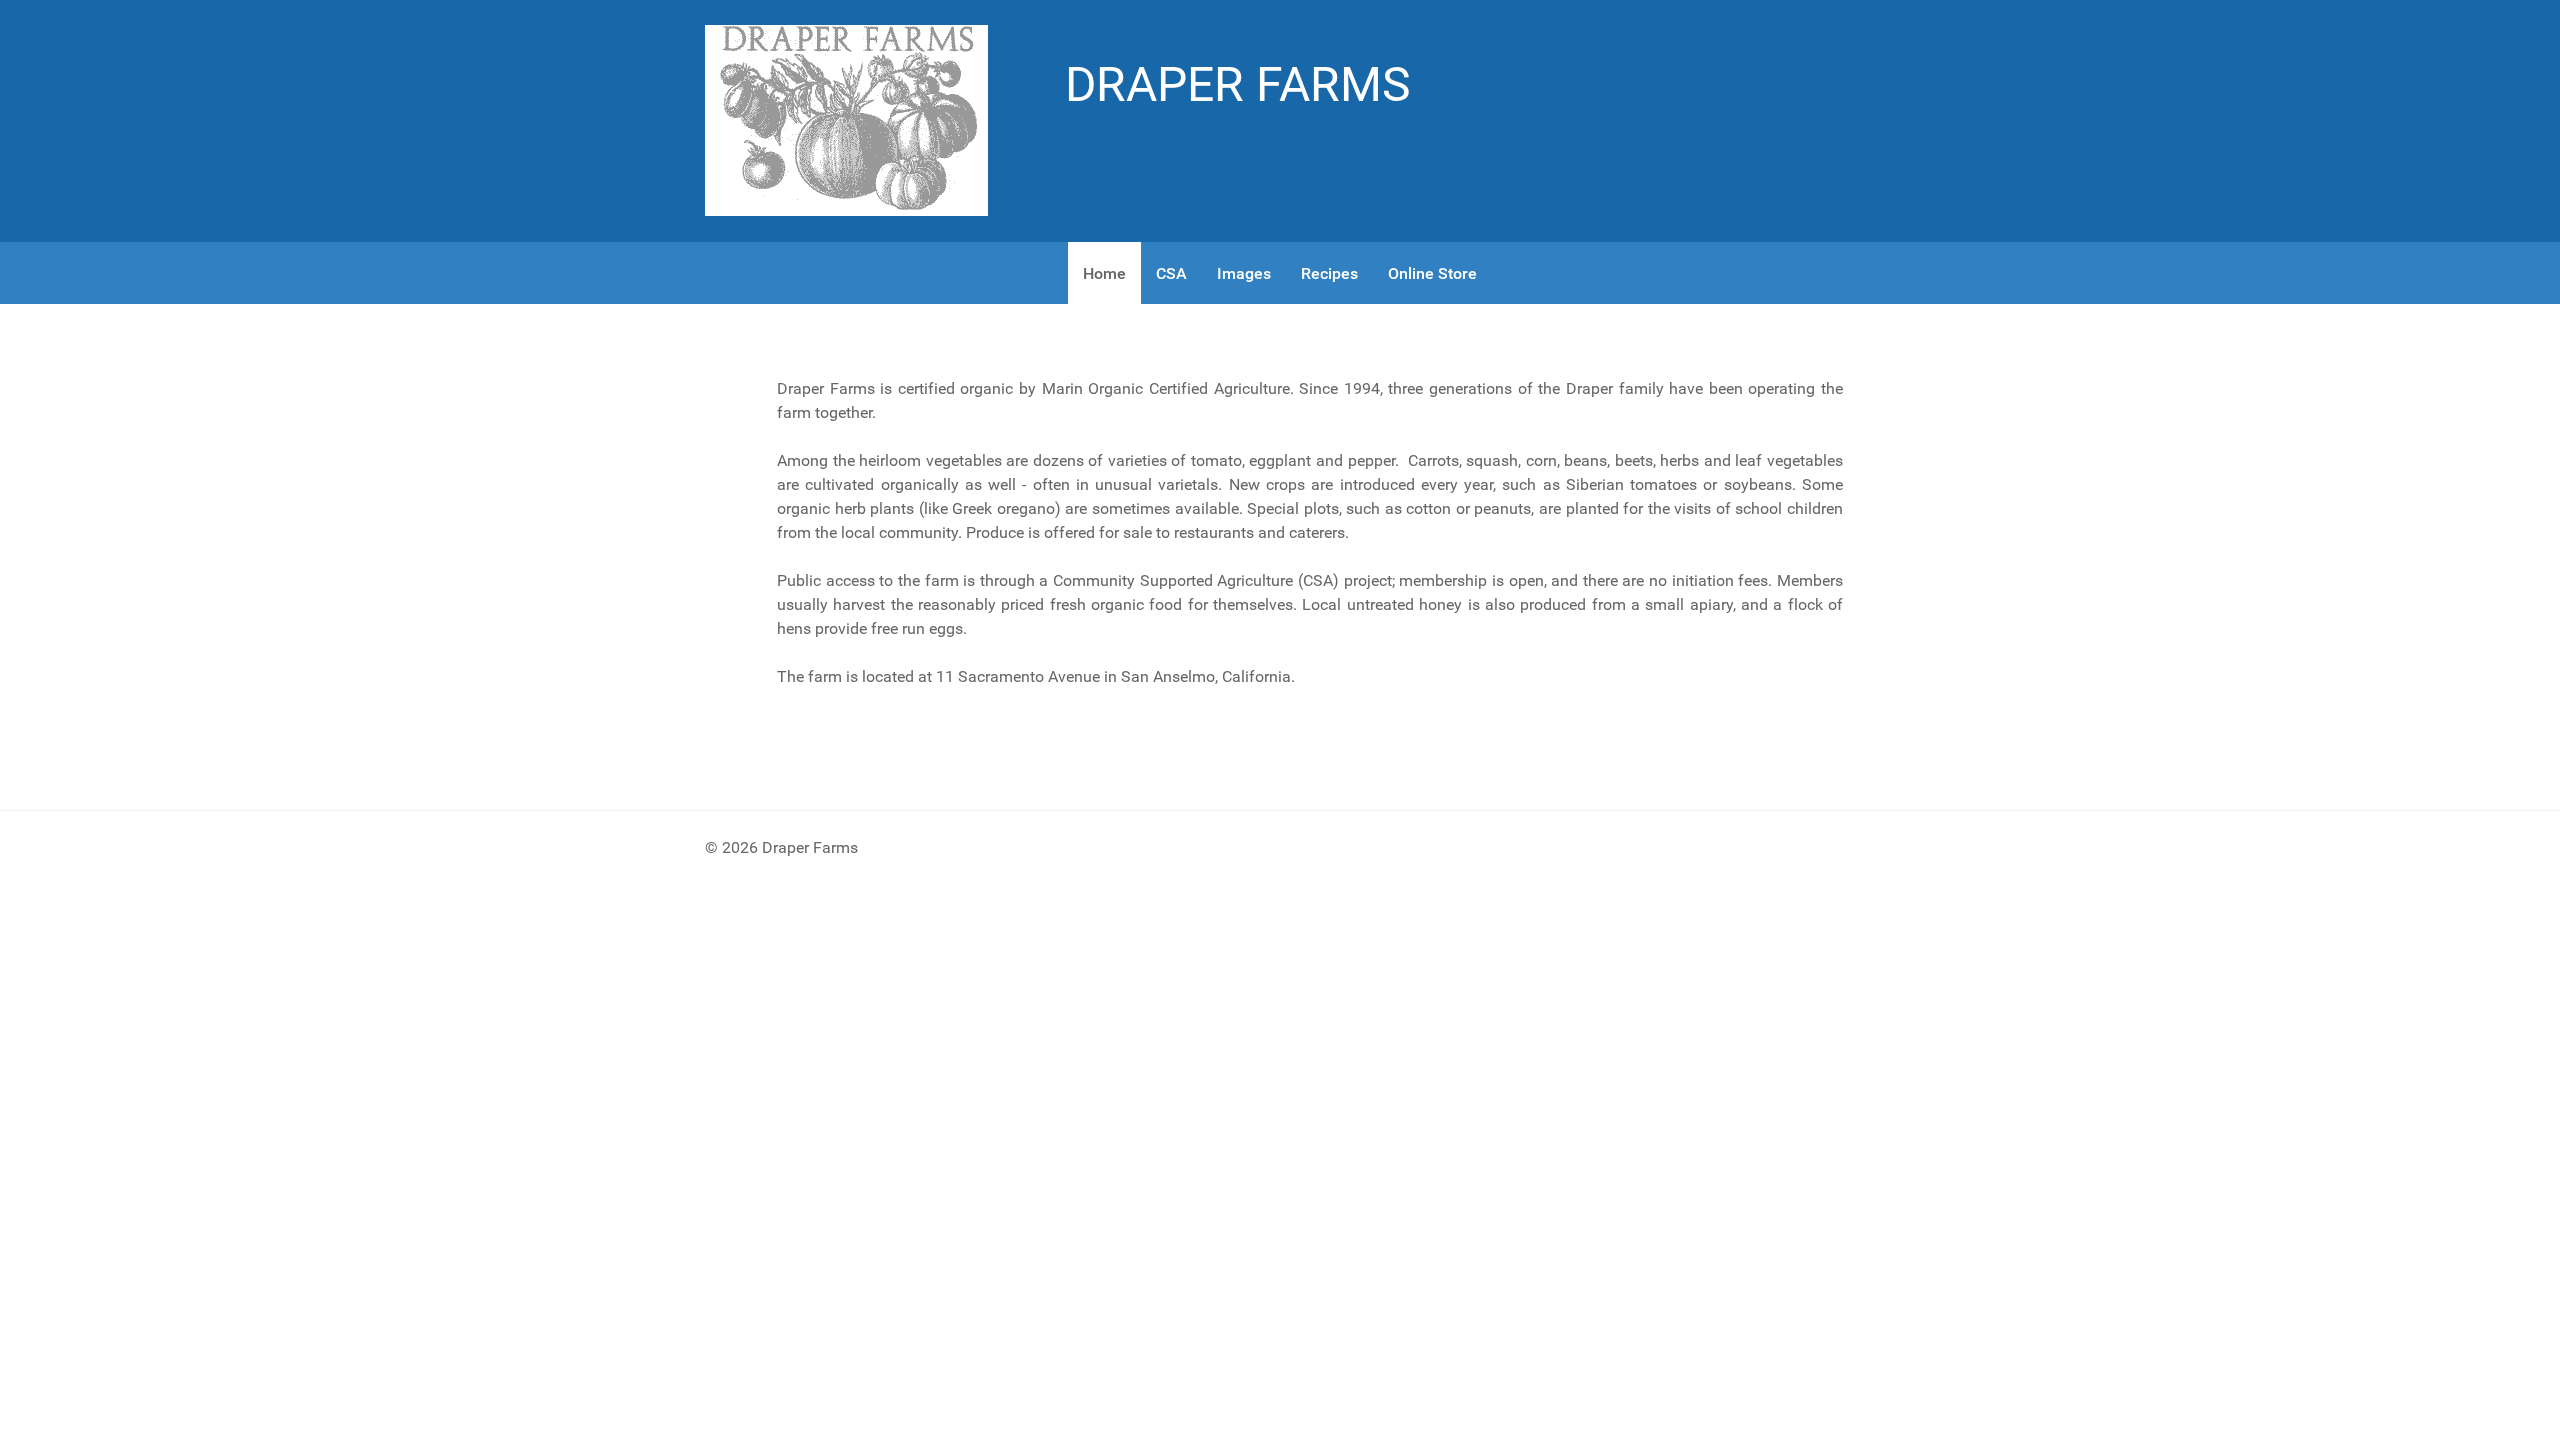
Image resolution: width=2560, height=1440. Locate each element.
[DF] (846, 119)
